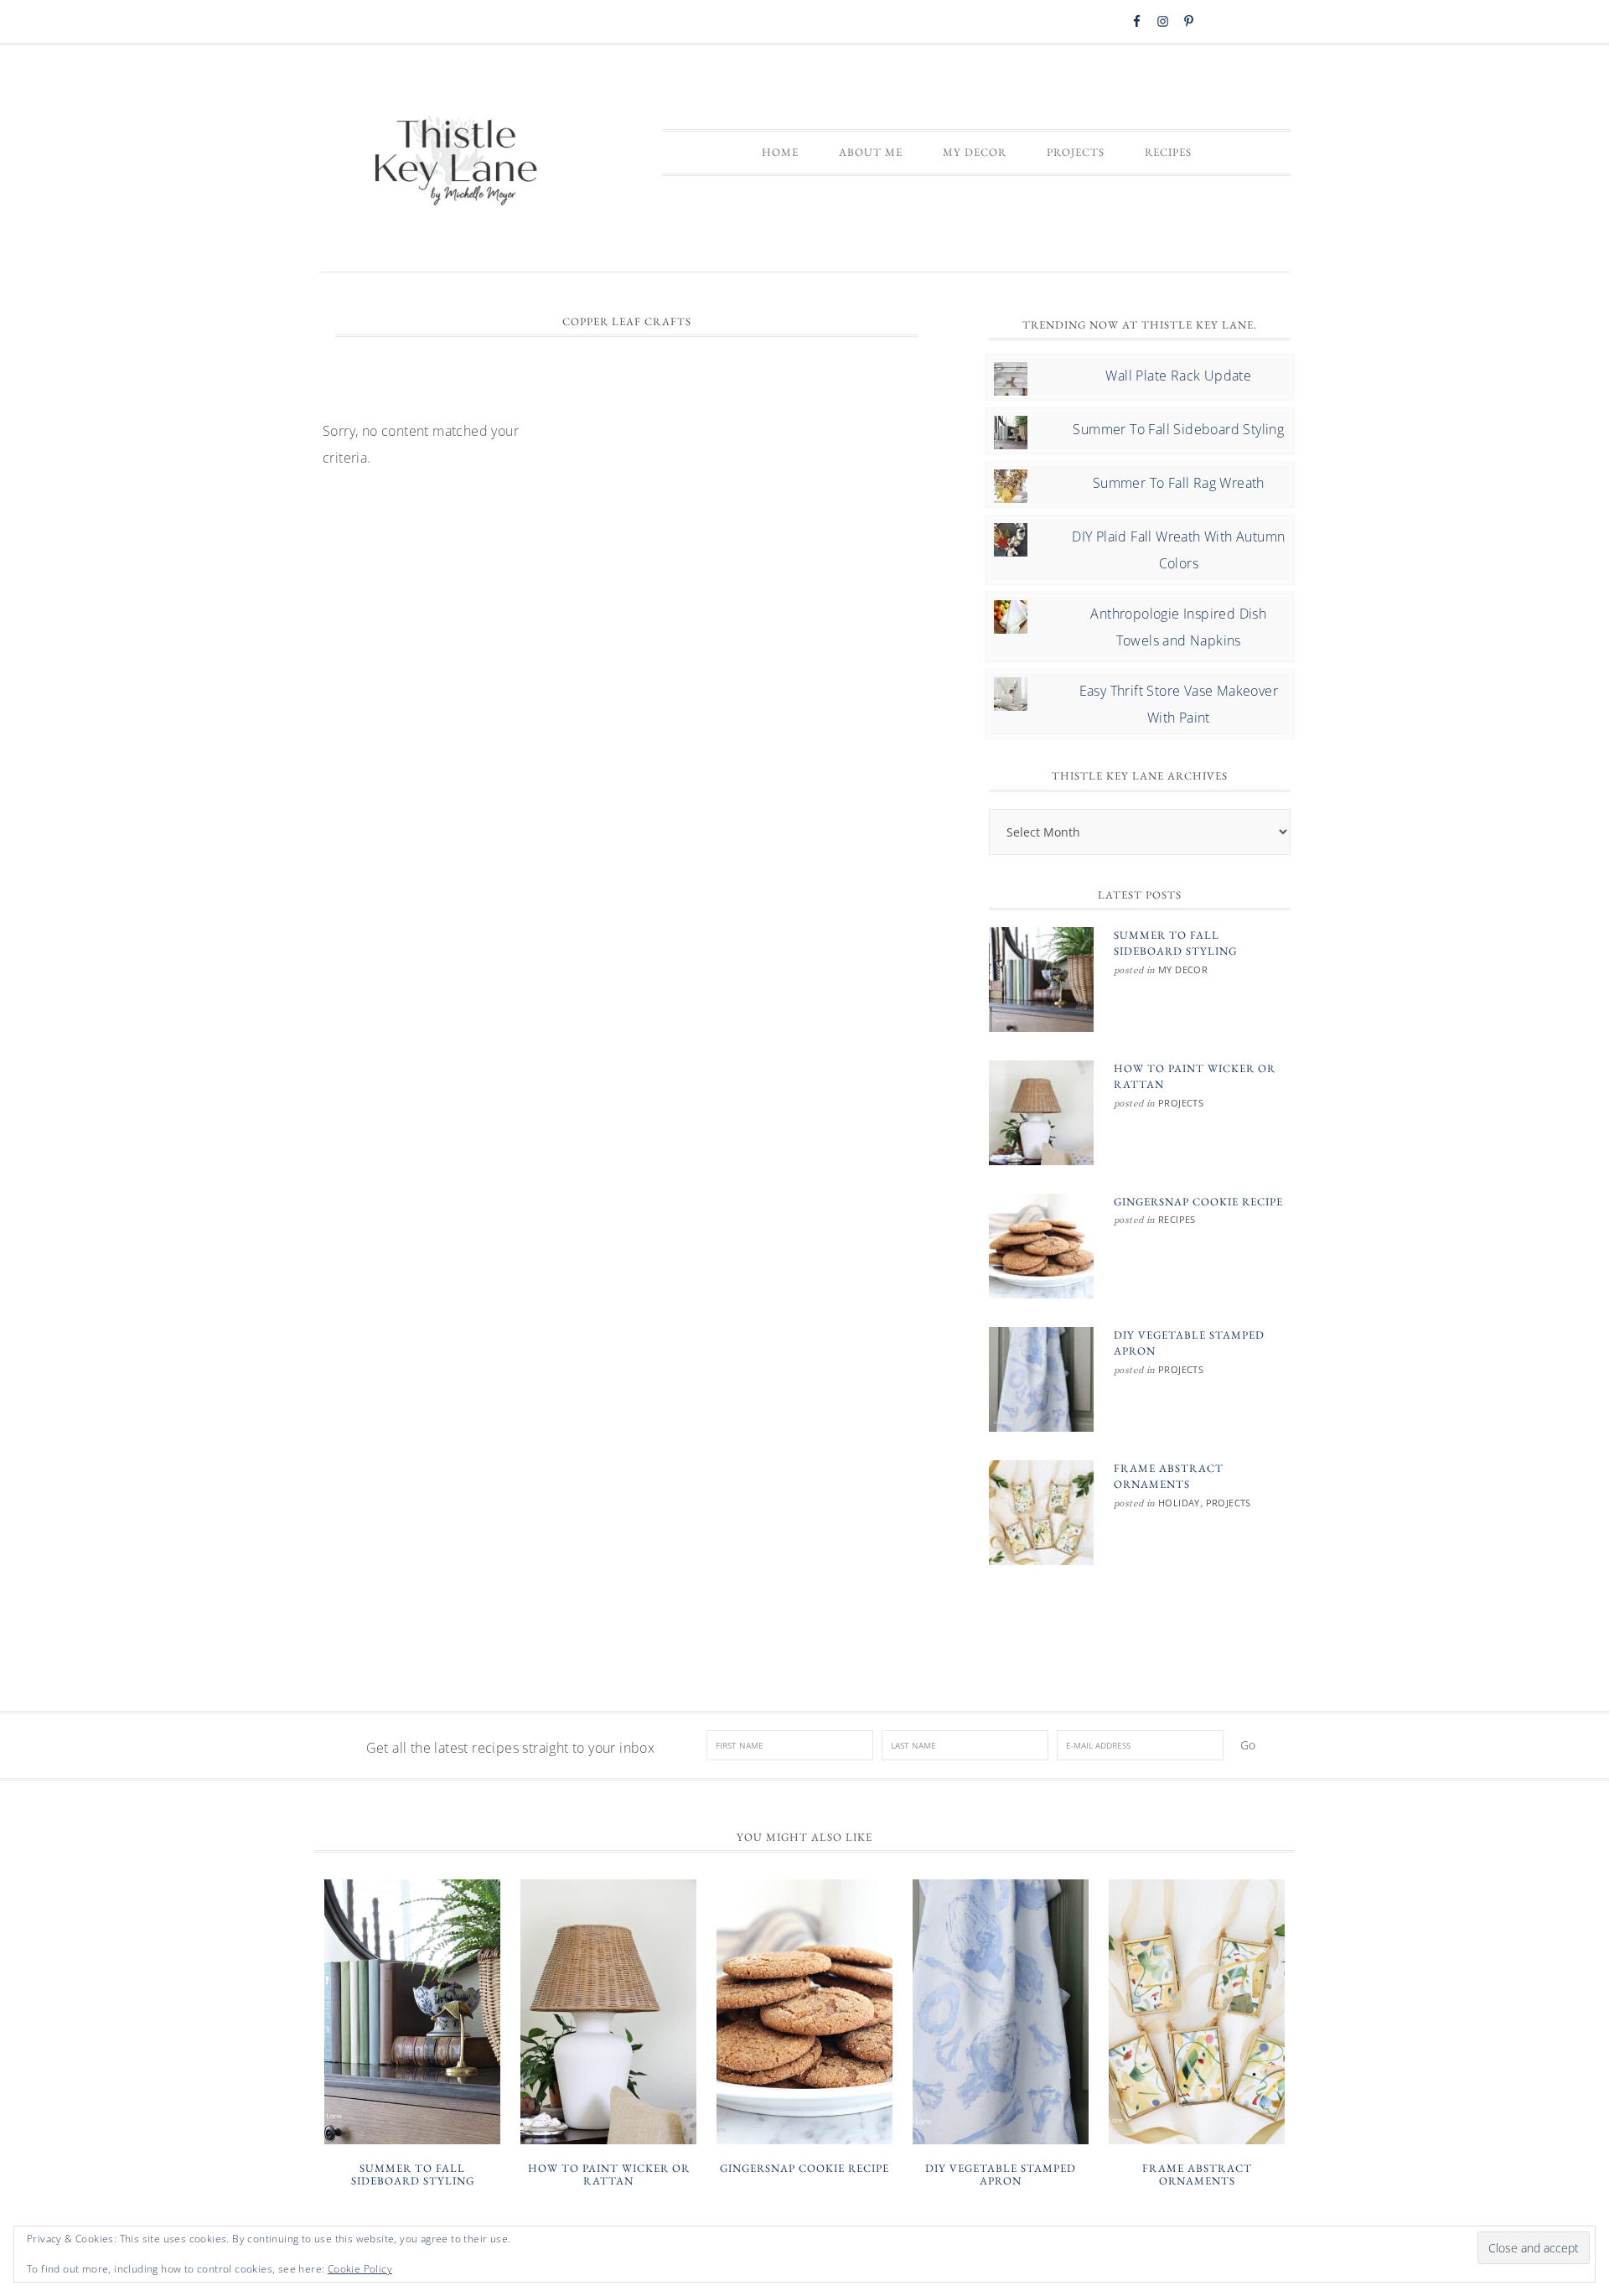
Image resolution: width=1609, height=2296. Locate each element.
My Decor (1183, 969)
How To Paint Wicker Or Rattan (609, 2175)
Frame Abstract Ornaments (1197, 2175)
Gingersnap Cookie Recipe (1198, 1202)
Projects (1181, 1103)
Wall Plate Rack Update (1178, 376)
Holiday (1179, 1503)
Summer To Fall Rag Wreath (1179, 483)
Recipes (1177, 1219)
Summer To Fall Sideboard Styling (1178, 429)
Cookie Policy (360, 2269)
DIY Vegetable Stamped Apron (1001, 2175)
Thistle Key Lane (457, 163)
